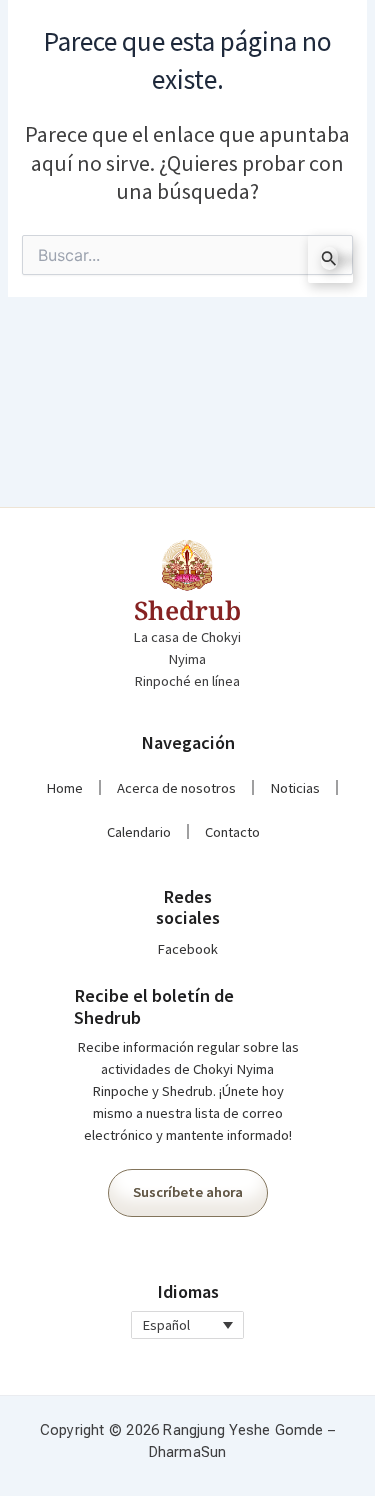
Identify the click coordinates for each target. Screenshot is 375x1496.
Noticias (295, 788)
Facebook (187, 949)
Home (64, 788)
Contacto (232, 832)
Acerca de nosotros (176, 788)
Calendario (139, 832)
